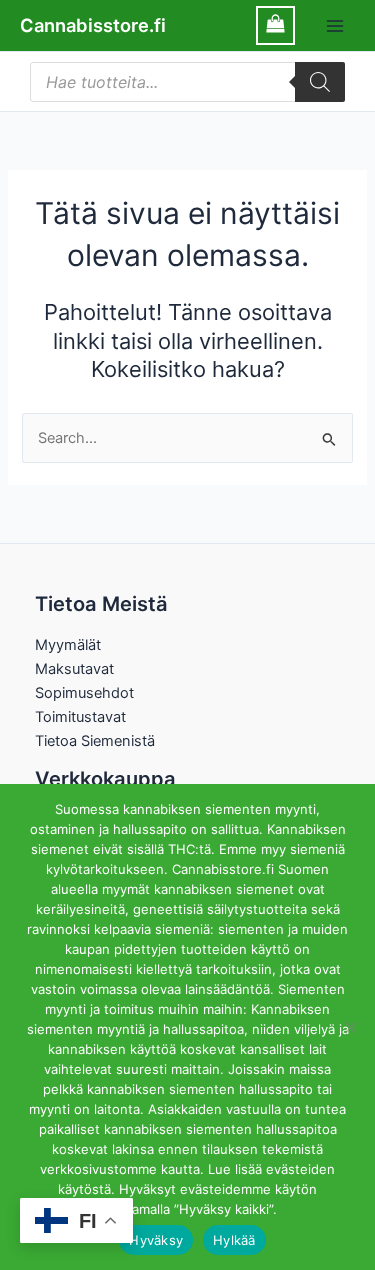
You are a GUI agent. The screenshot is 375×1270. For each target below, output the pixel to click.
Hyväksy (156, 1240)
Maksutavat (74, 669)
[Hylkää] (350, 1027)
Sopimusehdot (84, 693)
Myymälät (68, 645)
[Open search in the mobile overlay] (187, 82)
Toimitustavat (80, 717)
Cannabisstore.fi (93, 25)
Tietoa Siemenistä (95, 741)
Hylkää (234, 1240)
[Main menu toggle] (335, 25)
